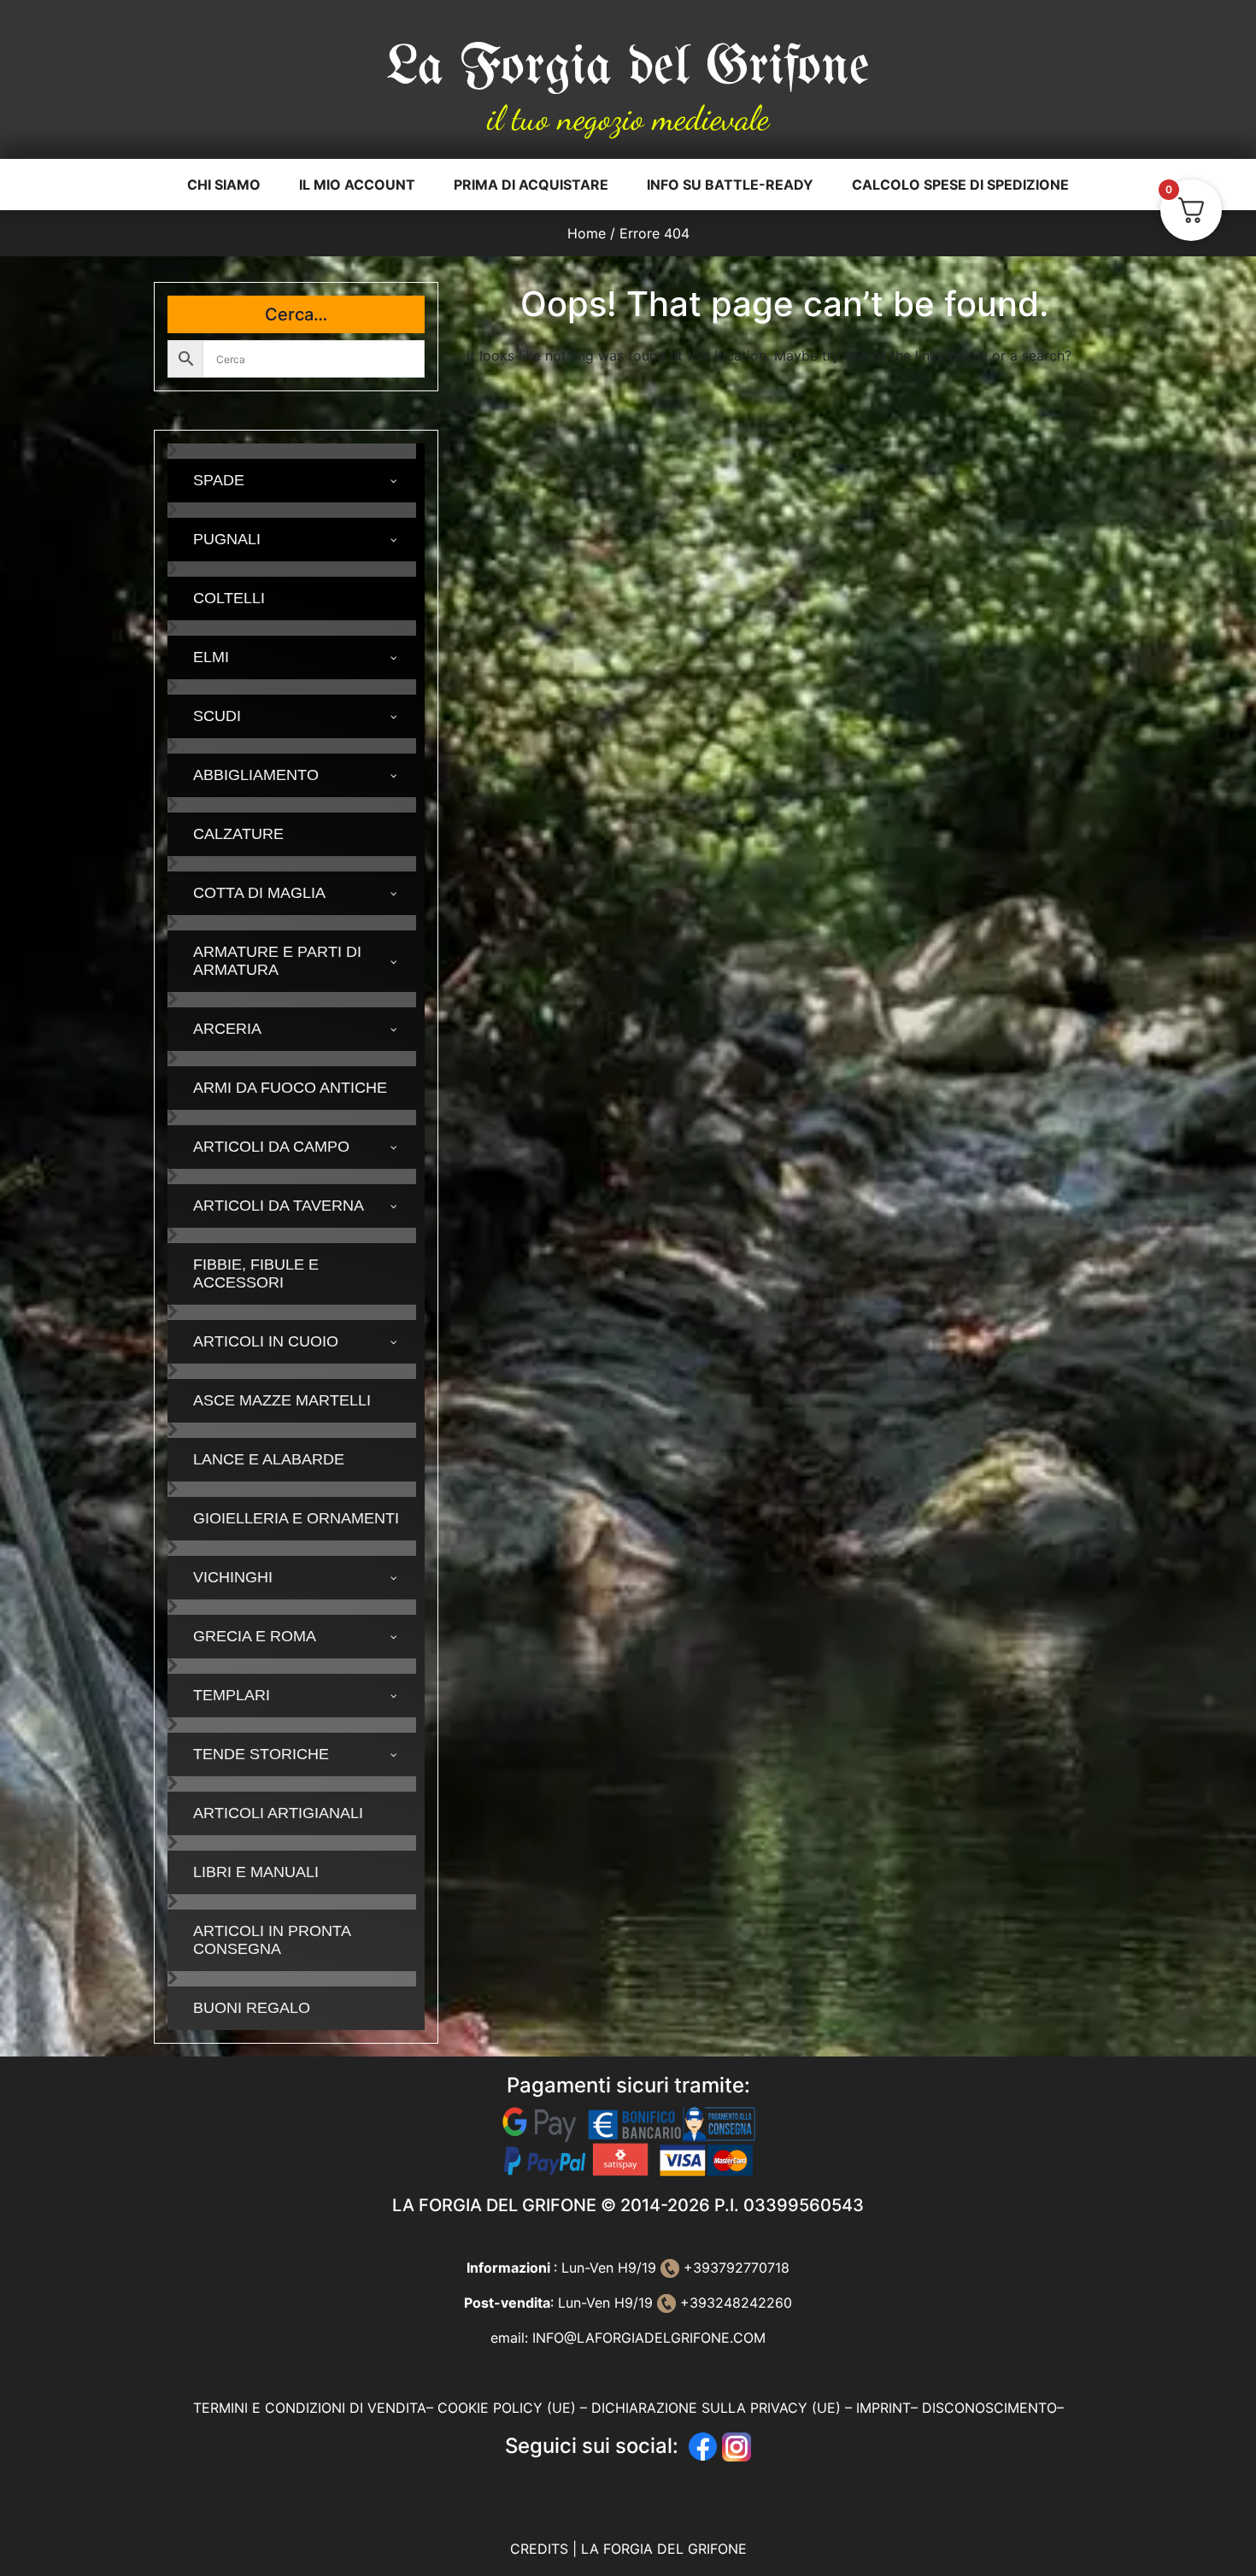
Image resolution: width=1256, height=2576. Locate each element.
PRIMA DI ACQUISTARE (531, 185)
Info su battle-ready (730, 185)
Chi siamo (224, 185)
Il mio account (357, 185)
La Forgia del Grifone (628, 68)
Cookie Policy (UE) (507, 2408)
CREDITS (541, 2549)
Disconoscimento (989, 2408)
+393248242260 (734, 2303)
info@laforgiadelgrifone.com (649, 2338)
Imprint (883, 2408)
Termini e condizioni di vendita (310, 2408)
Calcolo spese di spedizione (960, 185)
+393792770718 (734, 2268)
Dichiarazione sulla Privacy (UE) (716, 2408)
